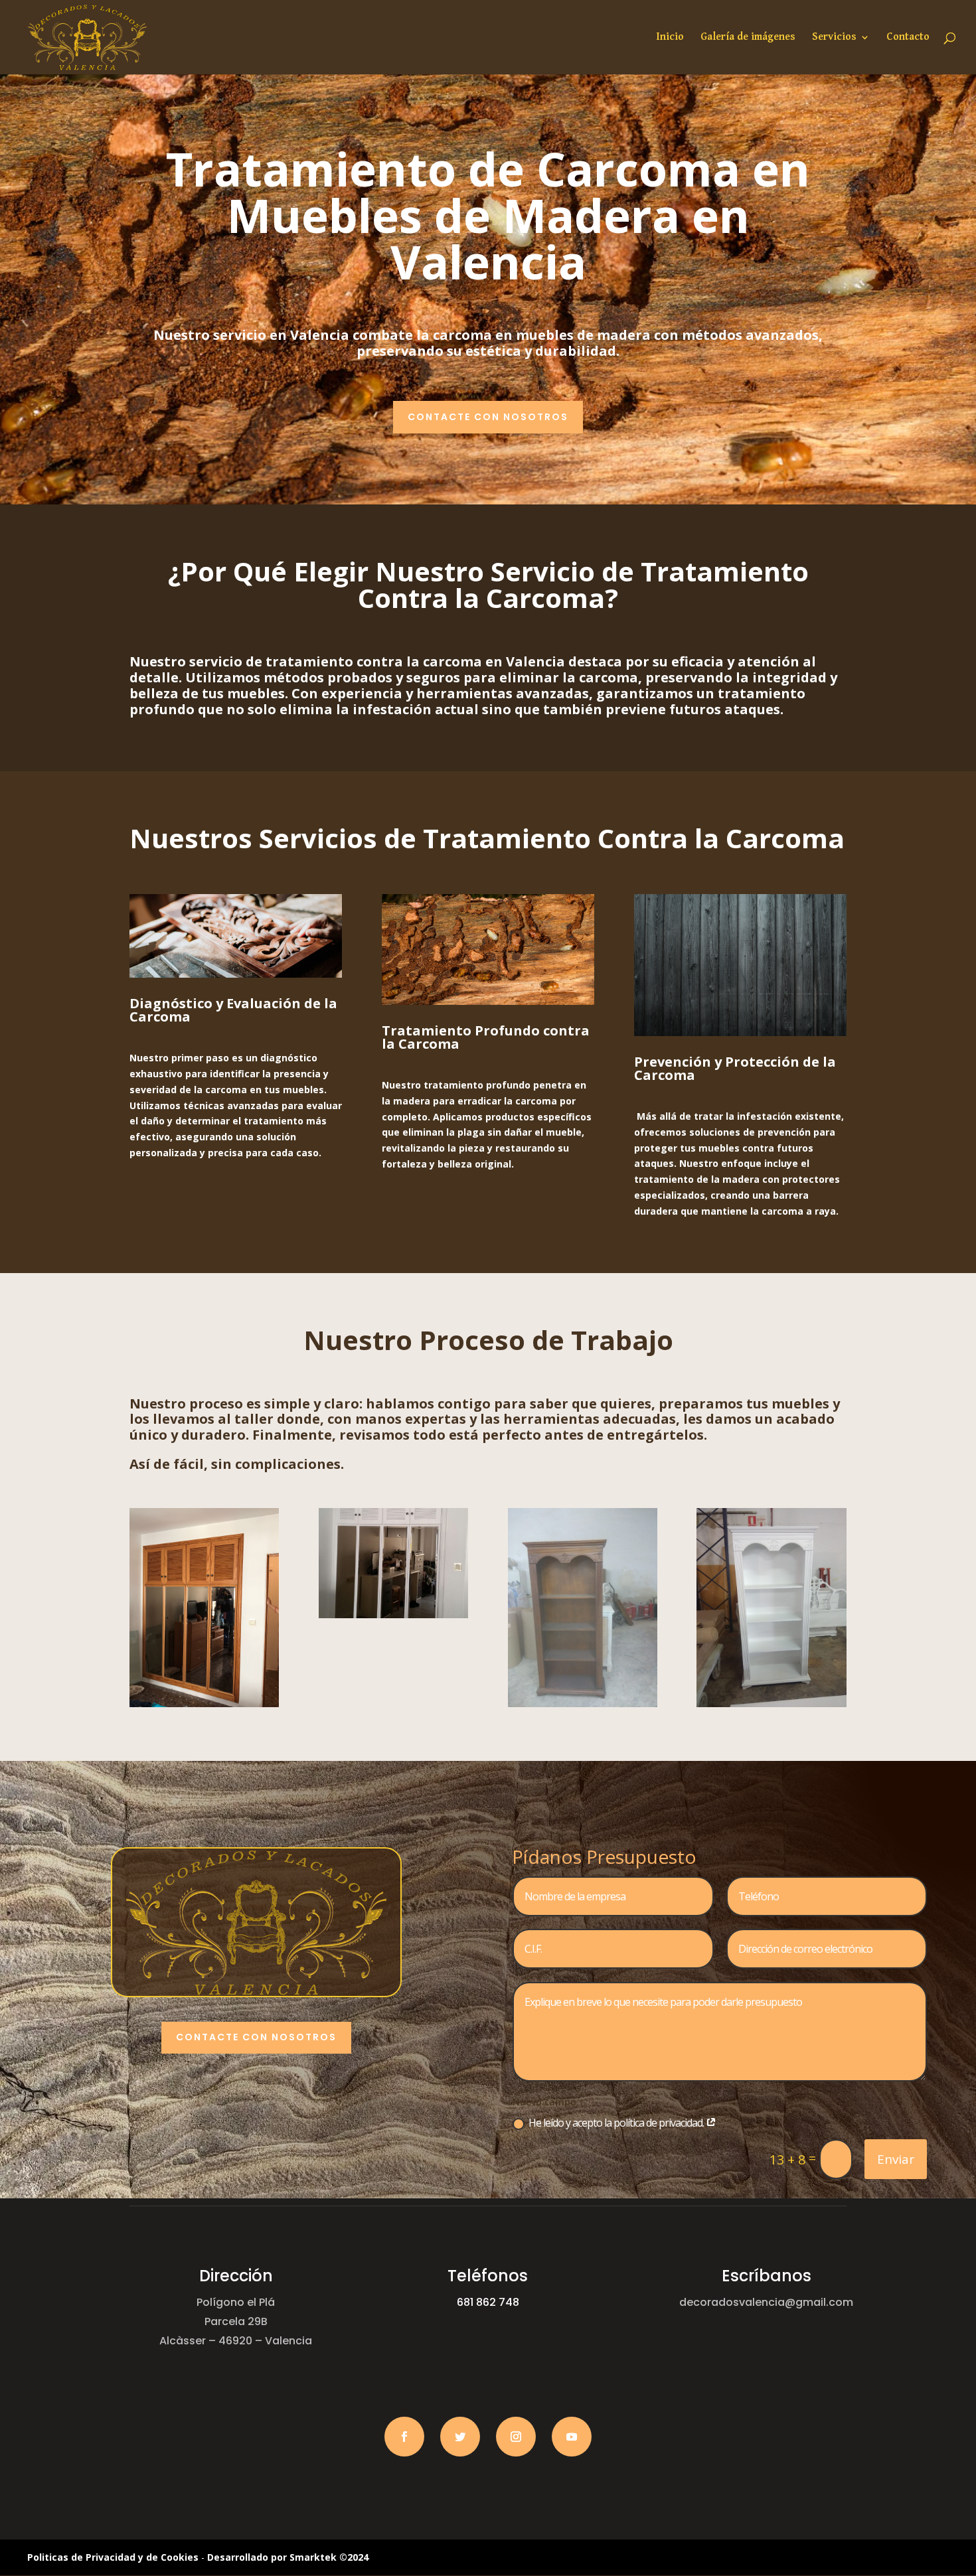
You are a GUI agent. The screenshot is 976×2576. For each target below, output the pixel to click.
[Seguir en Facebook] (404, 2437)
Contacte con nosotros (488, 417)
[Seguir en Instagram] (516, 2437)
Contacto (908, 38)
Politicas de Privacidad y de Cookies (113, 2557)
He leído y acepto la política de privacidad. (617, 2123)
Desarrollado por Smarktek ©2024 (288, 2557)
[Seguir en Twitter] (460, 2437)
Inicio (670, 38)
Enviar (896, 2159)
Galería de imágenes (748, 38)
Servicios (834, 38)
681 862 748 (488, 2302)
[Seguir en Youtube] (572, 2437)
